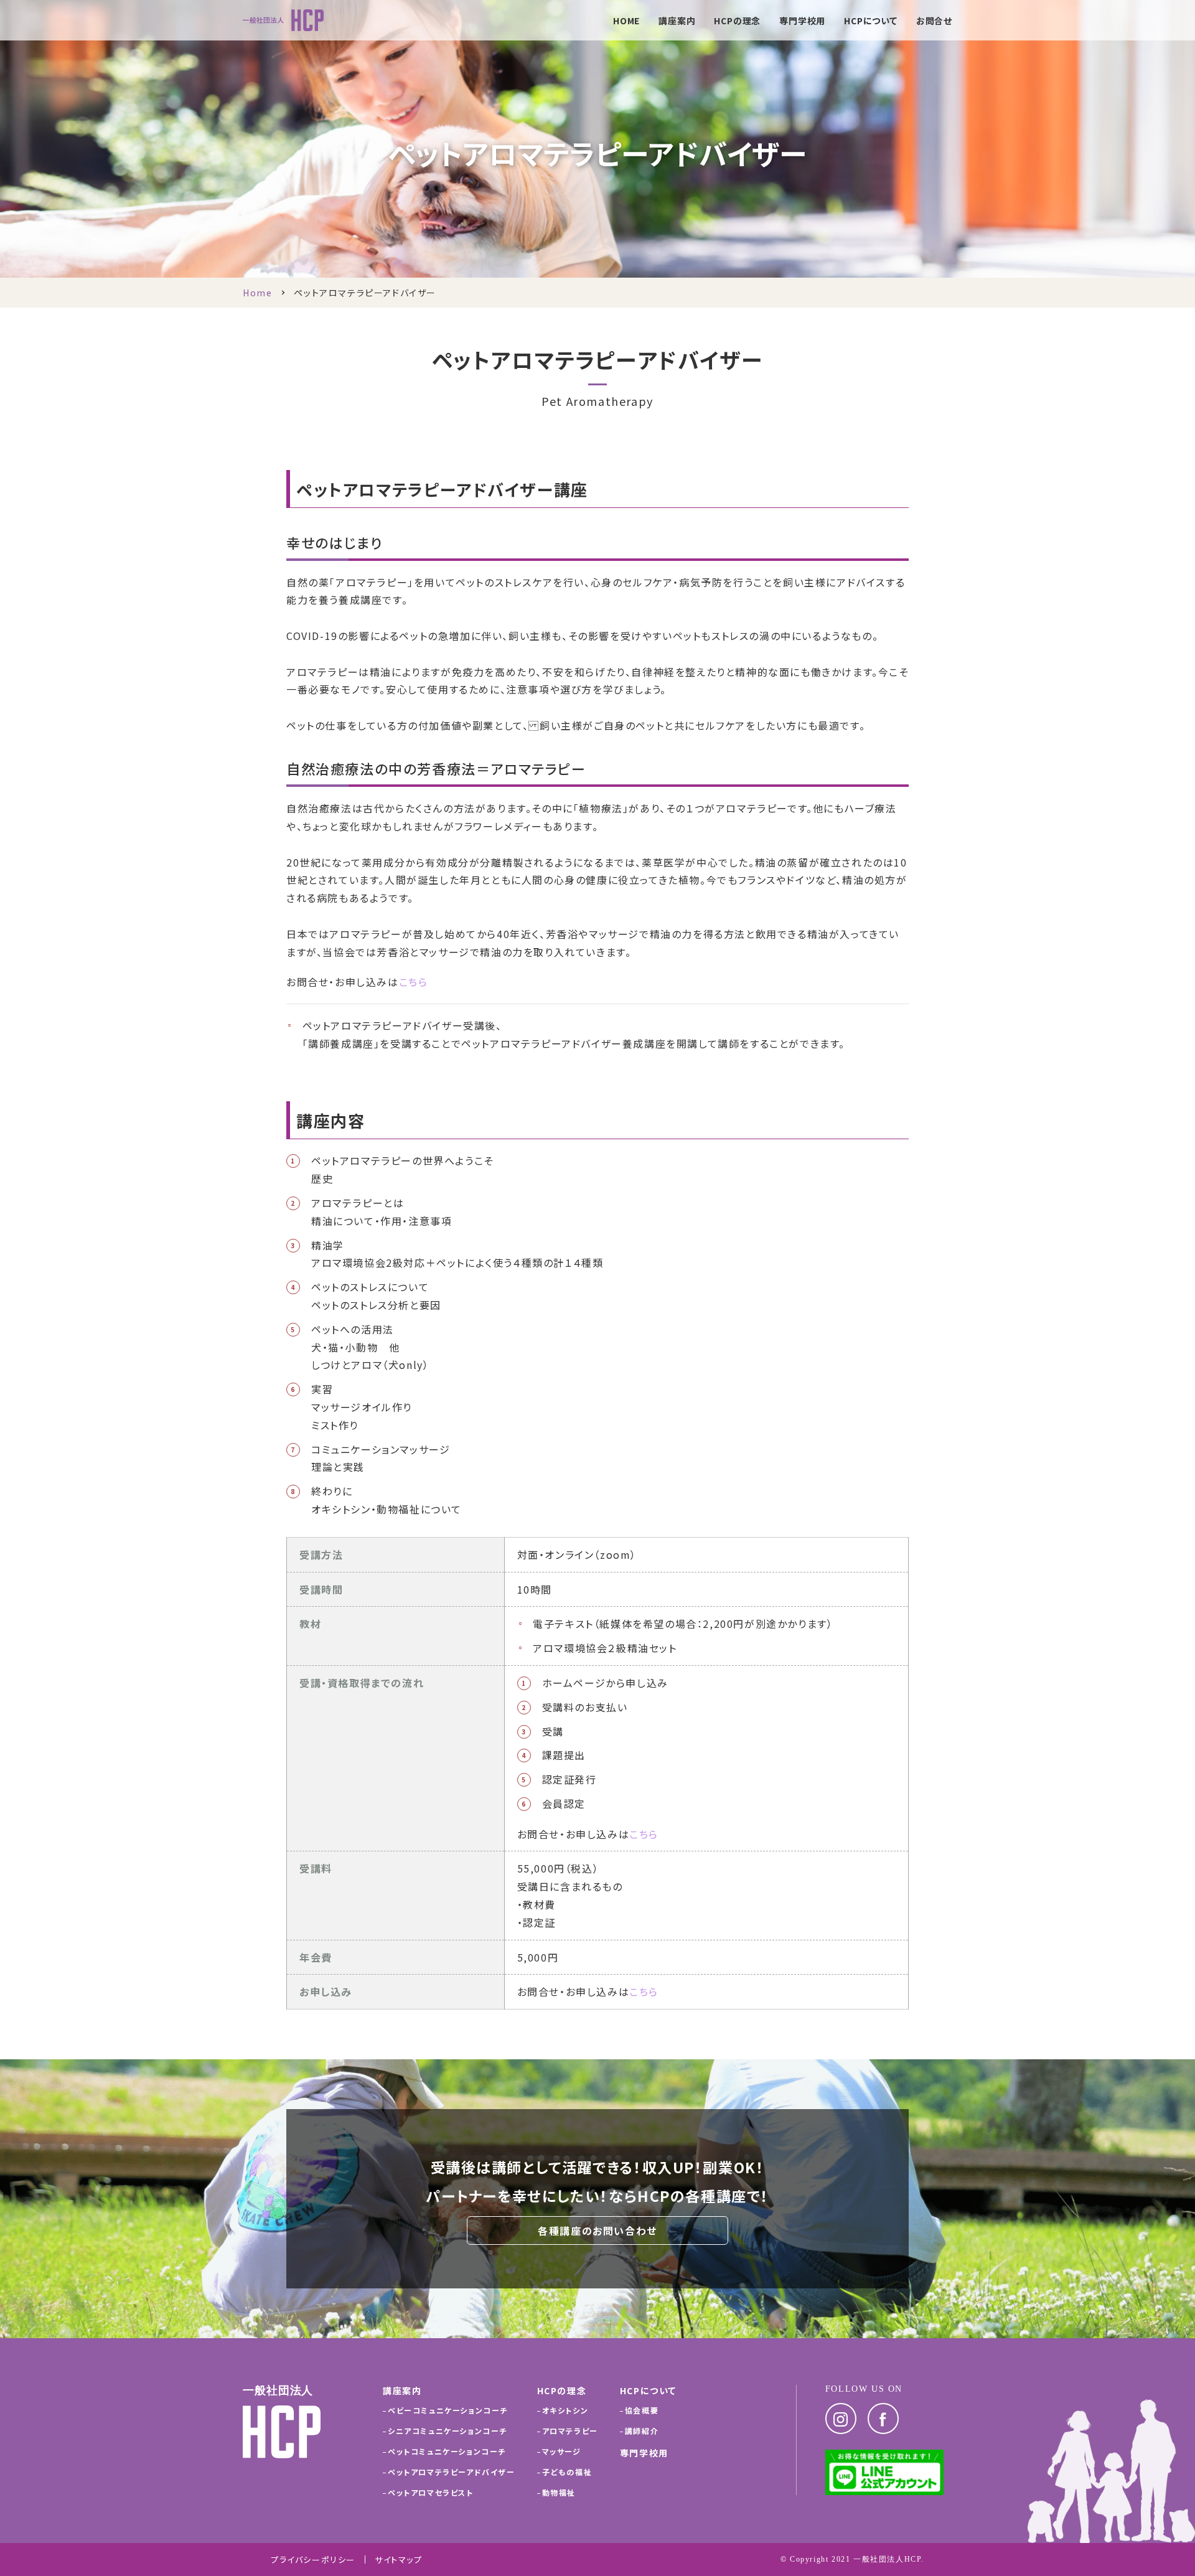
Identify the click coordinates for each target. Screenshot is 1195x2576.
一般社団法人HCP (887, 2559)
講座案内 (677, 21)
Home (257, 293)
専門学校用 (802, 21)
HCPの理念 (737, 21)
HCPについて (871, 21)
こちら (414, 982)
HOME (626, 21)
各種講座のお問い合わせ (597, 2230)
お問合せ (934, 21)
